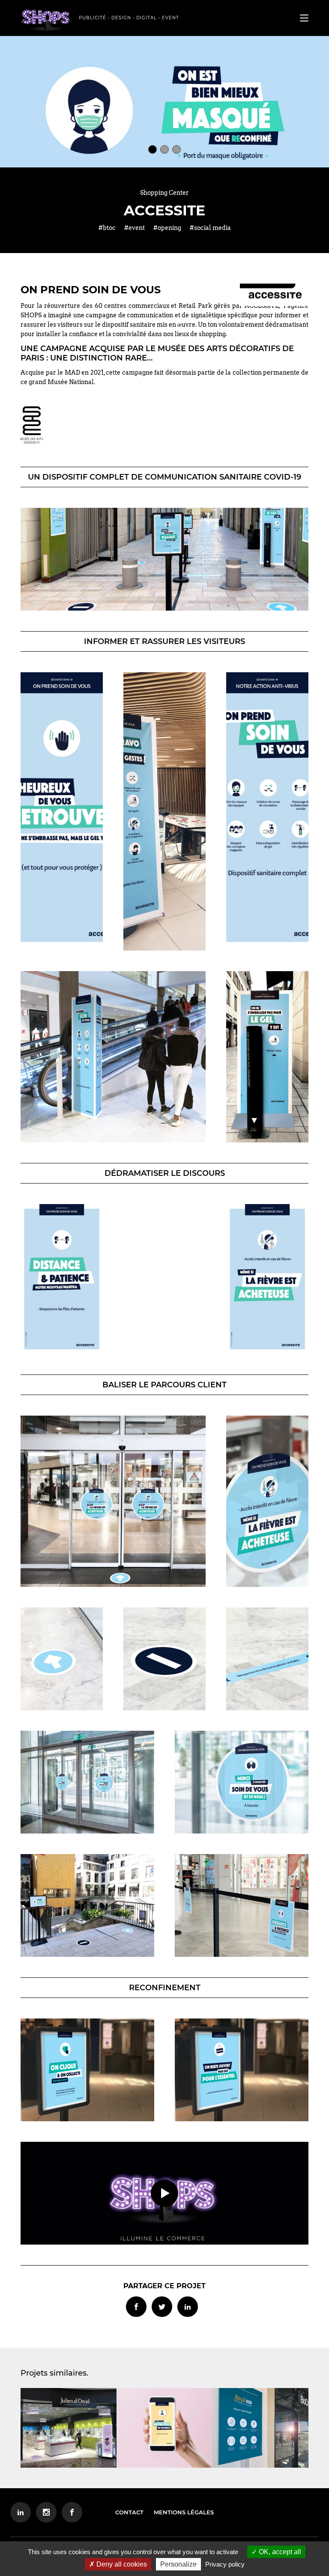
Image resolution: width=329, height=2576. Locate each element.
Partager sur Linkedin (188, 2307)
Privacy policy (225, 2564)
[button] (153, 149)
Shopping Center (164, 193)
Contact (129, 2512)
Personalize (178, 2564)
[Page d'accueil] (45, 20)
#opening (167, 228)
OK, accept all (279, 2552)
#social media (210, 228)
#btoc (107, 228)
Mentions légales (184, 2512)
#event (135, 228)
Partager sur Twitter (162, 2307)
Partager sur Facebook (136, 2307)
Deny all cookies (121, 2564)
